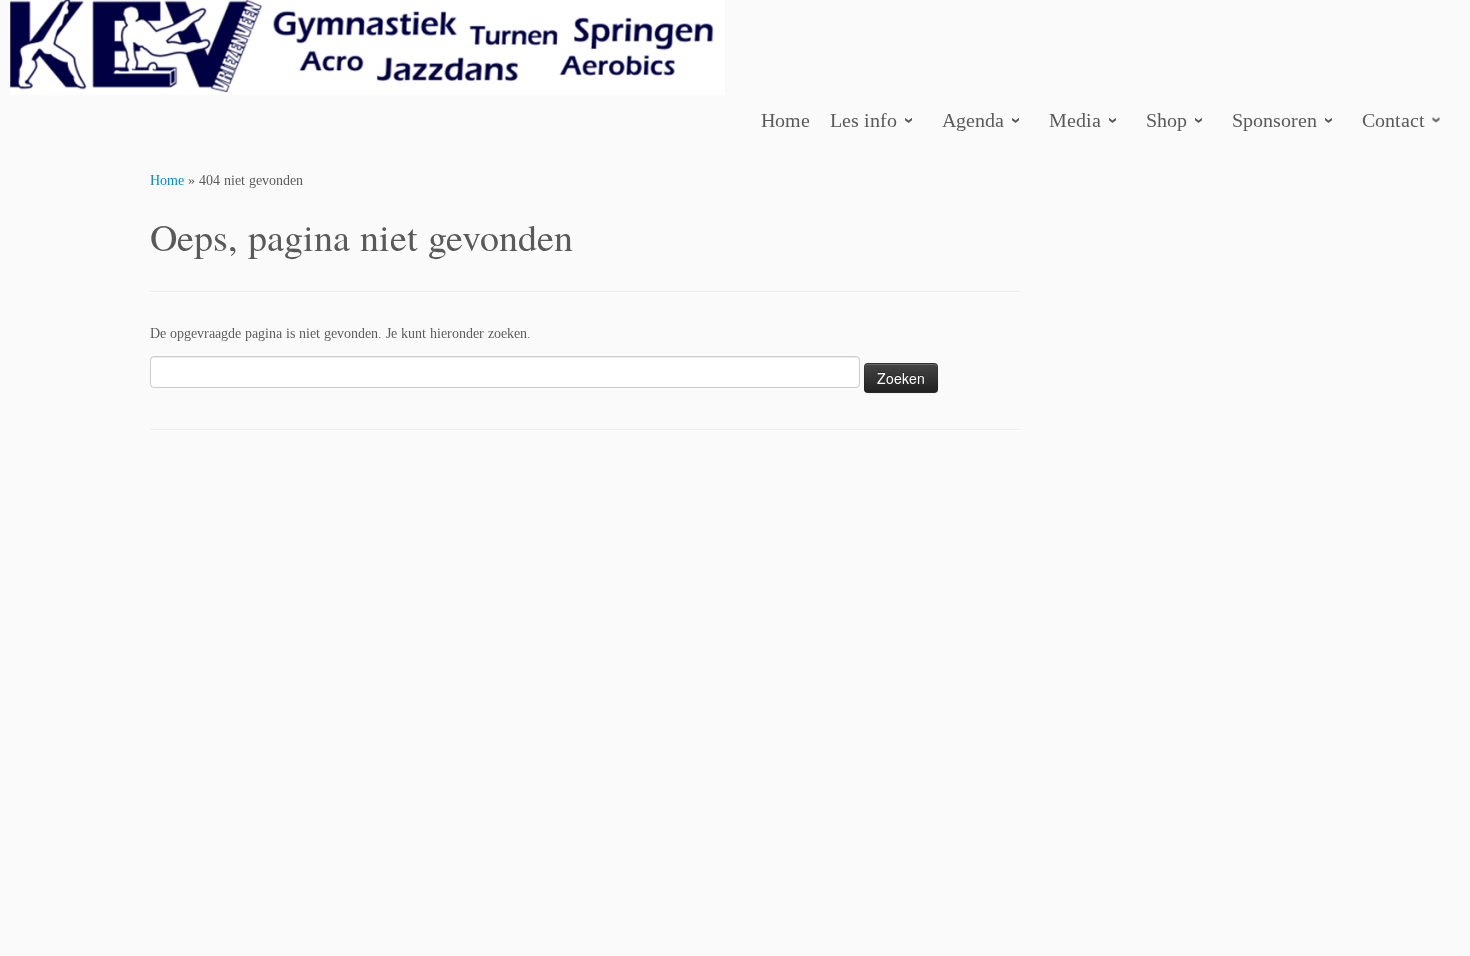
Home (167, 180)
